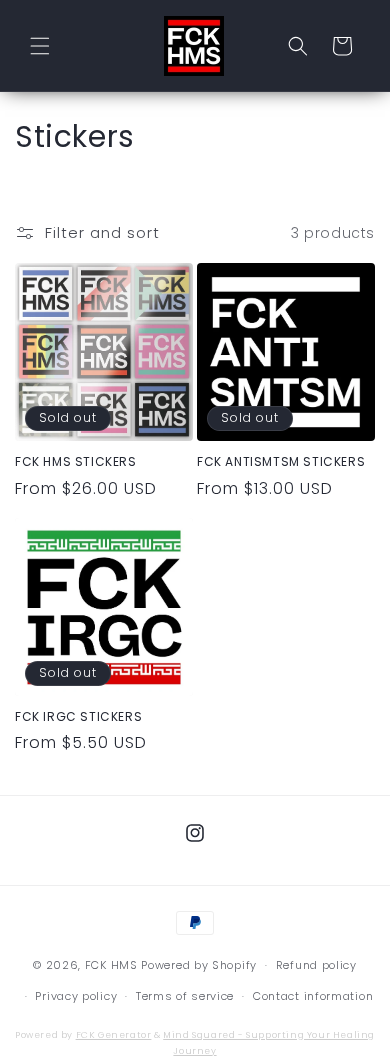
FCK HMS (111, 965)
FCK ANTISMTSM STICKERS (281, 462)
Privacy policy (76, 996)
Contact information (313, 996)
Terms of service (185, 996)
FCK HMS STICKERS (76, 462)
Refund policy (316, 965)
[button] (40, 46)
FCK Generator (114, 1035)
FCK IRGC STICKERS (78, 717)
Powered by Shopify (199, 965)
